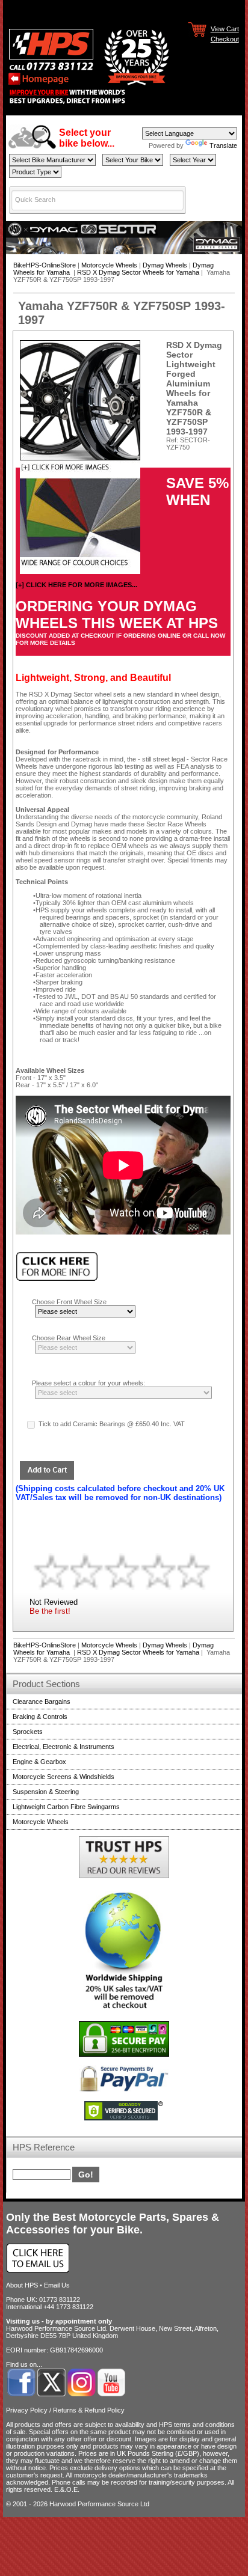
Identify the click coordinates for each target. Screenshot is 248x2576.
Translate (223, 145)
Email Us (57, 2285)
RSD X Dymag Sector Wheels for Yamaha (138, 272)
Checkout (225, 38)
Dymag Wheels (165, 265)
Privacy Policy (27, 2410)
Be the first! (50, 1611)
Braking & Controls (40, 1717)
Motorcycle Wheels (109, 265)
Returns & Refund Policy (89, 2410)
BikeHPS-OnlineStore (45, 265)
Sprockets (28, 1732)
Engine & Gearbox (39, 1762)
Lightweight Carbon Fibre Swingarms (66, 1807)
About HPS (22, 2285)
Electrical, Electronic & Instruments (64, 1747)
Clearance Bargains (42, 1702)
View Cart (225, 28)
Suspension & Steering (46, 1792)
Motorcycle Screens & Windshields (64, 1777)
